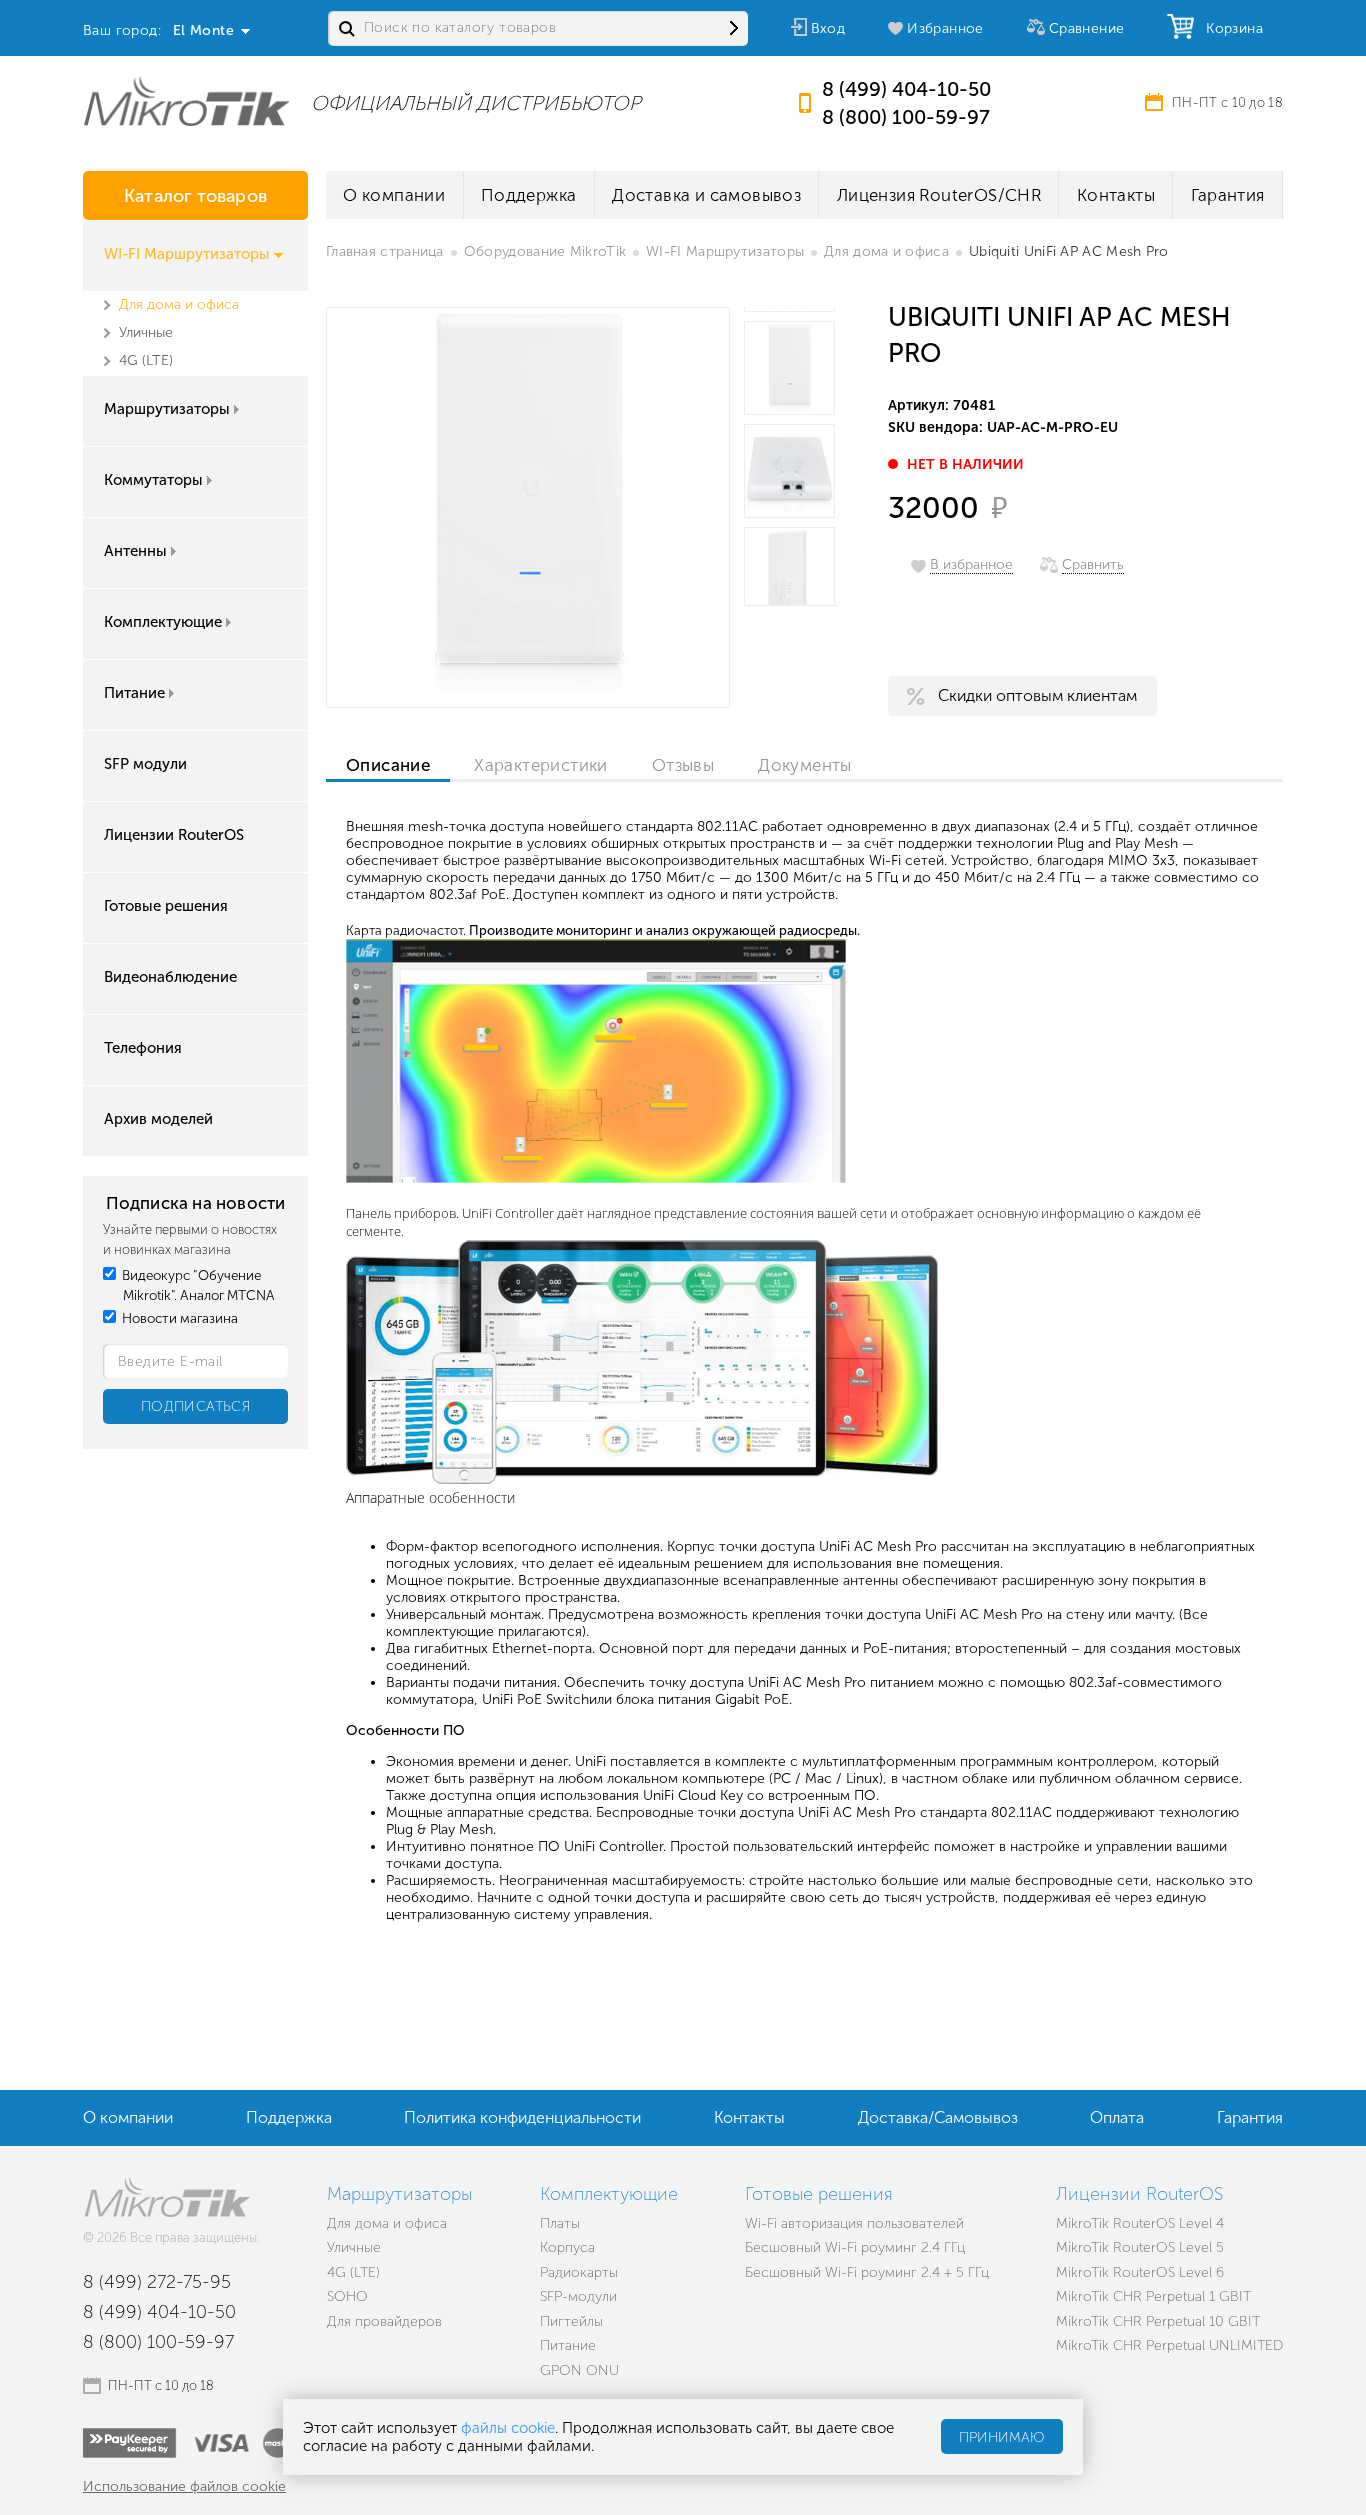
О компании (394, 195)
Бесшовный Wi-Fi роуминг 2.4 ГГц (855, 2247)
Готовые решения (166, 906)
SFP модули (145, 764)
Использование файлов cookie (184, 2486)
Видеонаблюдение (170, 977)
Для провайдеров (384, 2321)
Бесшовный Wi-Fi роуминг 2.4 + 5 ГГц (867, 2272)
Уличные (146, 332)
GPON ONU (579, 2370)
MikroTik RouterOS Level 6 (1140, 2272)
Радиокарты (579, 2272)
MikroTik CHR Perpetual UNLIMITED (1169, 2345)
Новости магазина (178, 1318)
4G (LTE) (146, 360)
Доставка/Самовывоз (938, 2117)
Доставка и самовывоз (706, 195)
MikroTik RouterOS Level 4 (1140, 2223)
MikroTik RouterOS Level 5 (1140, 2247)
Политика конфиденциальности (522, 2117)
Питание (134, 693)
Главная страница (385, 251)
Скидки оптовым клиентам (1037, 695)
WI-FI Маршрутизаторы (187, 254)
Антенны (135, 551)
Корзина (1230, 28)
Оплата (1117, 2117)
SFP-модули (578, 2296)
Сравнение (1087, 28)
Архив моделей (158, 1119)
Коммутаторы (153, 480)
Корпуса (567, 2247)
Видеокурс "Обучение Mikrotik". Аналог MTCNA (197, 1285)
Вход (828, 28)
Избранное (945, 28)
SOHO (347, 2296)
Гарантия (1228, 195)
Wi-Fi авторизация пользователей (854, 2223)
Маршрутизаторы (167, 409)
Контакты (1116, 195)
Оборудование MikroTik (545, 251)
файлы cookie (508, 2428)
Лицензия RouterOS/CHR (939, 195)
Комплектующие (163, 622)
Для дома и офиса (179, 304)
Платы (560, 2223)
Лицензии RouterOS (174, 835)
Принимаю (1002, 2437)
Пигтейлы (571, 2321)
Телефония (143, 1048)
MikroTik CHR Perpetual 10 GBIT (1158, 2321)
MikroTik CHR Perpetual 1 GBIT (1153, 2296)
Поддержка (529, 195)
